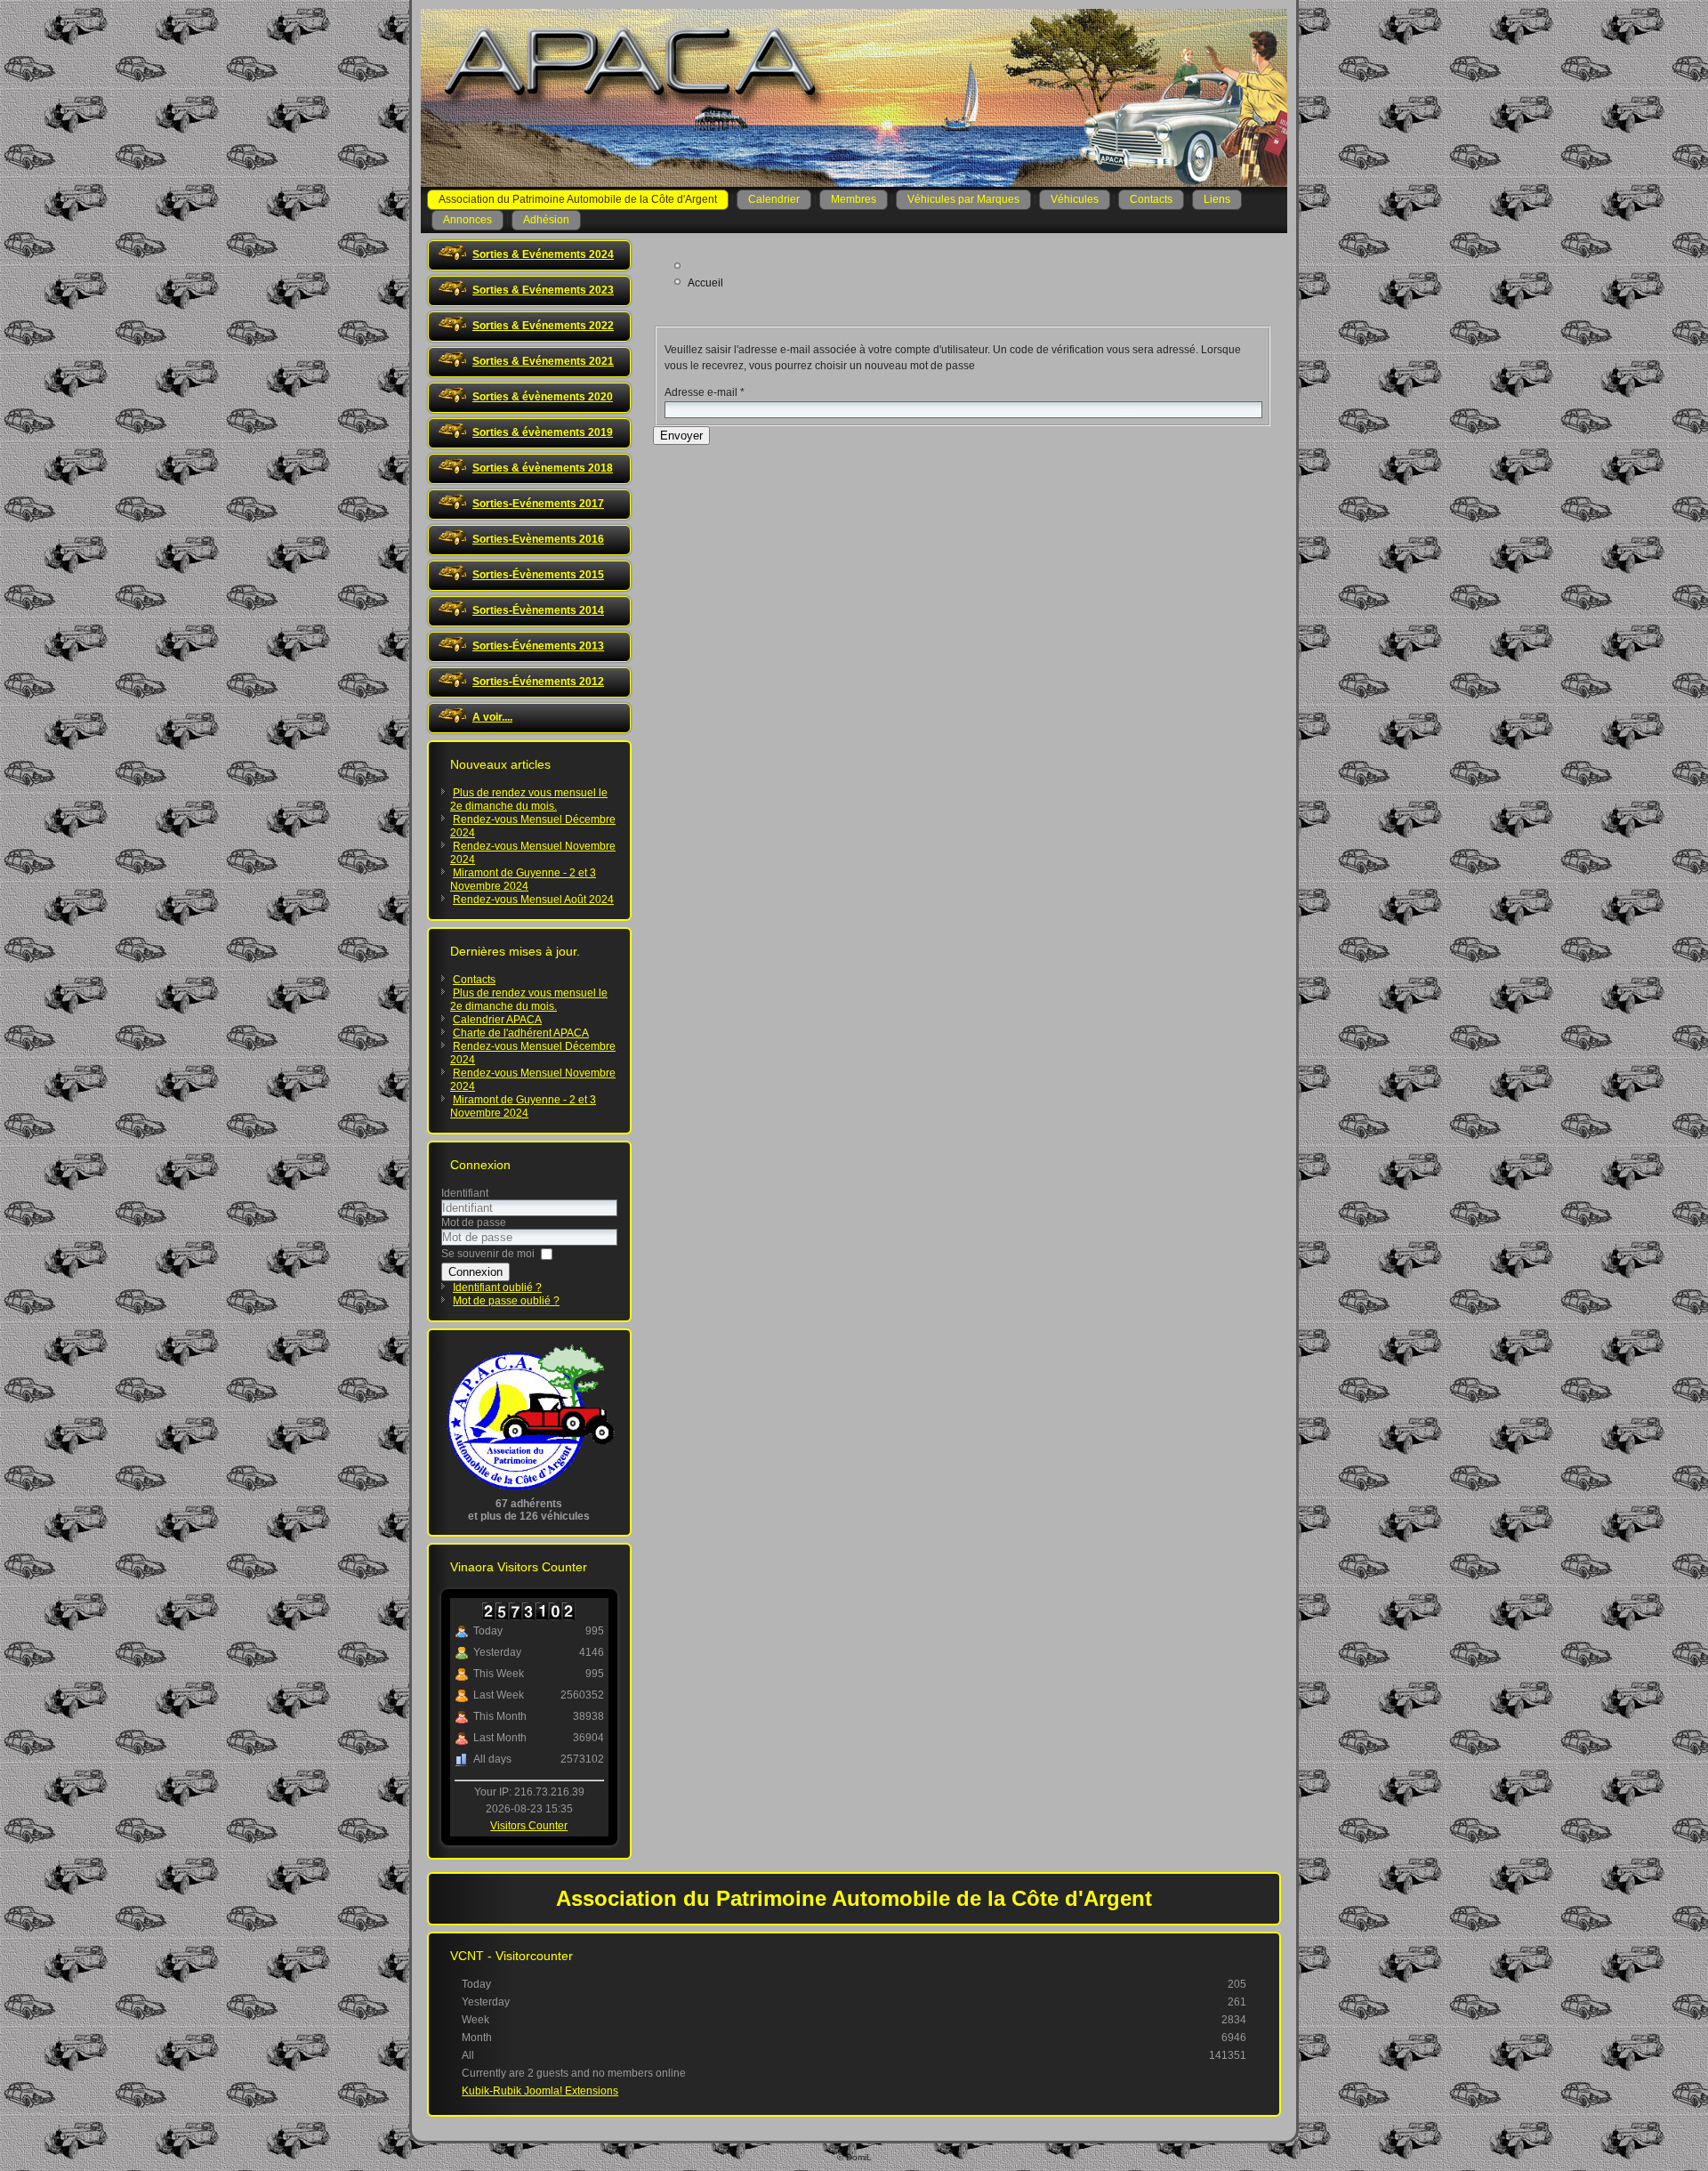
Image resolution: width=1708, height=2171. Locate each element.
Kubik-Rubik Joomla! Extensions (540, 2091)
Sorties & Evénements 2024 (543, 254)
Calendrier (774, 199)
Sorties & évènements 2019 (543, 432)
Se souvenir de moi (488, 1254)
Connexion (475, 1272)
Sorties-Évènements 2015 (538, 575)
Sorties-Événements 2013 (538, 646)
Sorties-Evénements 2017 (538, 504)
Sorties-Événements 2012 (538, 682)
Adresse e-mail (705, 392)
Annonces (467, 220)
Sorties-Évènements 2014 (538, 610)
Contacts (1151, 199)
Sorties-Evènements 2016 (538, 539)
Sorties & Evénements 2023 (543, 290)
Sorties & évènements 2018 (543, 468)
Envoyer (681, 436)
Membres (854, 199)
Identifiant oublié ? (497, 1287)
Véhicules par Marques (963, 199)
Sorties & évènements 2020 (543, 397)
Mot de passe (474, 1223)
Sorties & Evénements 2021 (543, 361)
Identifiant (465, 1193)
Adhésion (546, 220)
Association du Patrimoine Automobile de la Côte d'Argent (578, 199)
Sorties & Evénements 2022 (543, 326)
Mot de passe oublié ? (506, 1301)
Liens (1217, 199)
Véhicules (1075, 199)
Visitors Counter (529, 1826)
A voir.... (492, 717)
